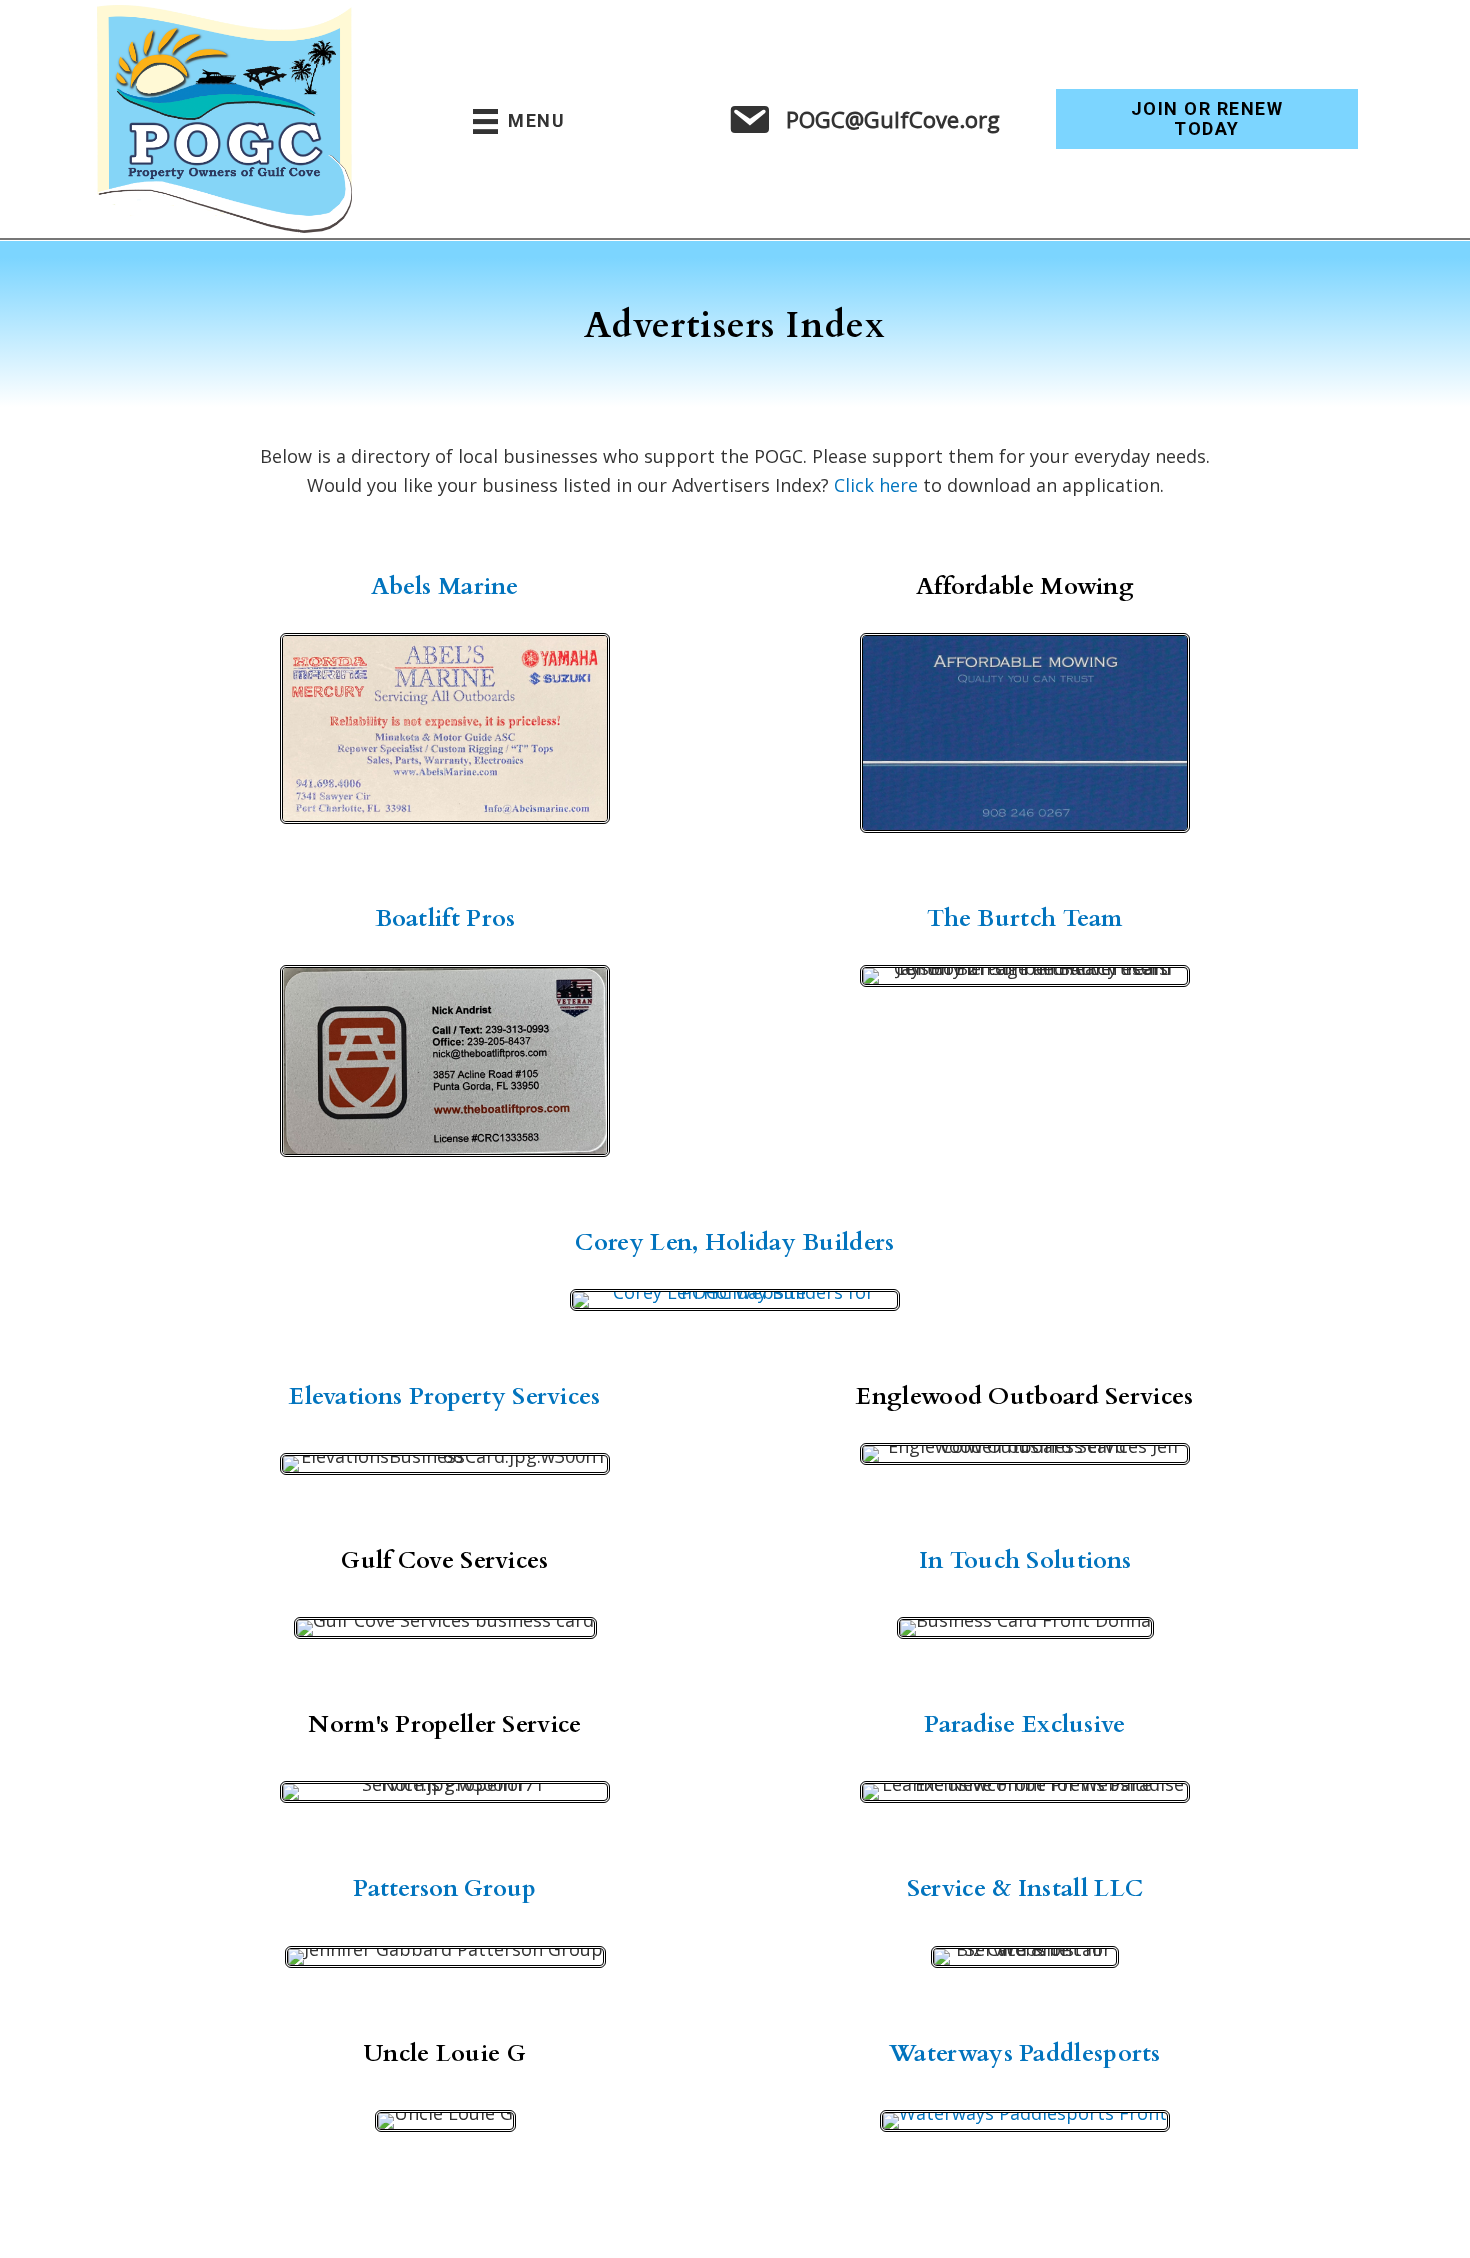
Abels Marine (445, 586)
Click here (876, 485)
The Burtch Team (1025, 918)
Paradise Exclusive (1024, 1724)
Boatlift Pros (445, 918)
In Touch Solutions (1025, 1560)
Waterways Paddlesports (1025, 2053)
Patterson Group (445, 1888)
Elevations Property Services (444, 1396)
